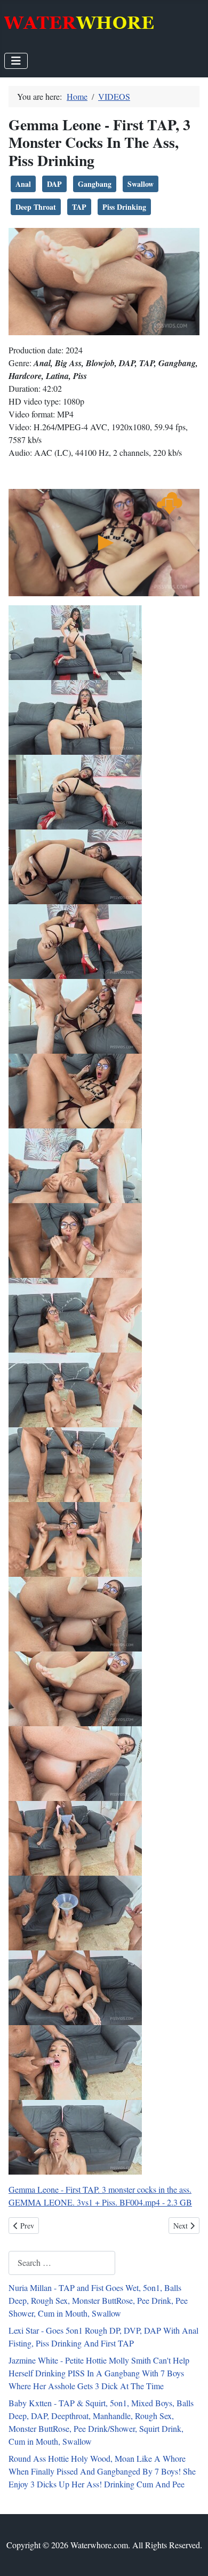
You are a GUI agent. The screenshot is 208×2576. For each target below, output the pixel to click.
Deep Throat (36, 207)
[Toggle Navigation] (16, 61)
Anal (23, 184)
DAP (54, 184)
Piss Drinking (124, 207)
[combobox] (62, 2263)
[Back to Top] (189, 2556)
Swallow (141, 184)
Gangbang (95, 184)
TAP (79, 207)
